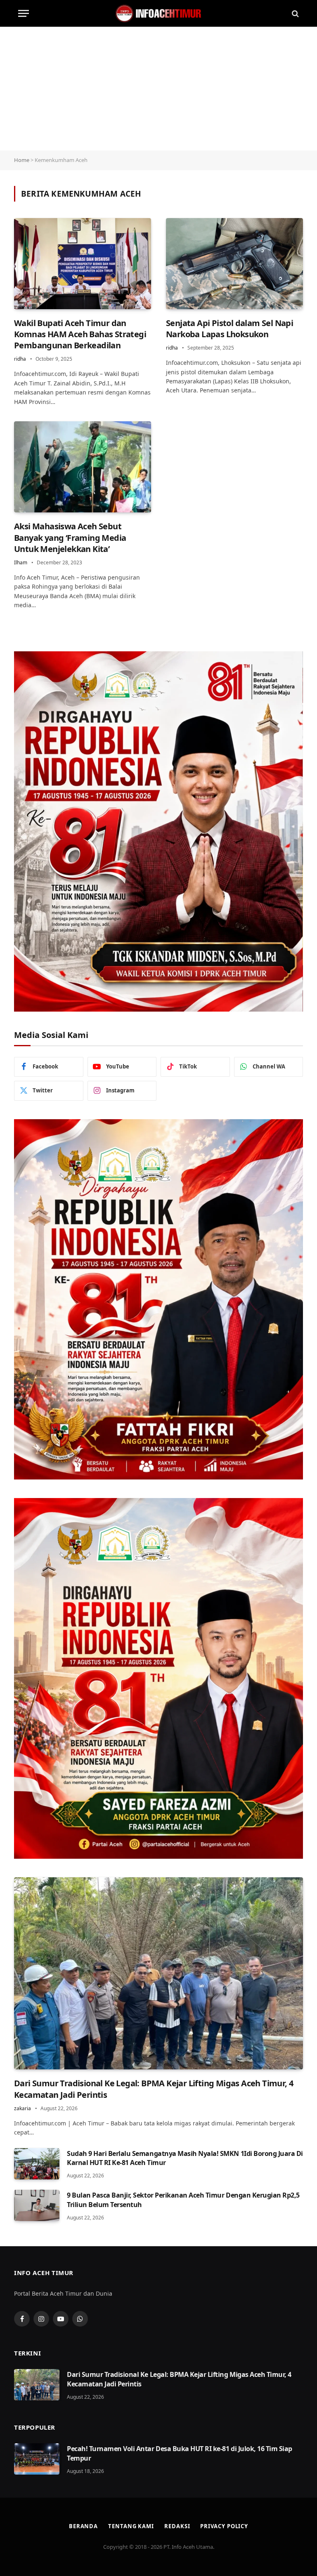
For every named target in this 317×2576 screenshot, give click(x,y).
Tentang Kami (131, 2526)
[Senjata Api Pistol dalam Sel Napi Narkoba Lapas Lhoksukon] (234, 264)
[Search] (295, 13)
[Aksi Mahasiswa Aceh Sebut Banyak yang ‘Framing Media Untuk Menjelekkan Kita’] (83, 467)
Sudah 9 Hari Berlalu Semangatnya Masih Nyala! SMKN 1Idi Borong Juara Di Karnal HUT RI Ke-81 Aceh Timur (185, 2158)
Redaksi (177, 2526)
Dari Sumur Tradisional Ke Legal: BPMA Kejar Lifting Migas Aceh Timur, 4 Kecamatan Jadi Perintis (154, 2089)
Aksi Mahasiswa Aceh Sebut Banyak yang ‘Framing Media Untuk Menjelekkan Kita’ (70, 537)
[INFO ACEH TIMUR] (158, 13)
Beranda (83, 2526)
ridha (20, 359)
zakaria (22, 2108)
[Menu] (24, 13)
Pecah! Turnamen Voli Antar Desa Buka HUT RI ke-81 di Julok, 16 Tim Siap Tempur (180, 2453)
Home (22, 160)
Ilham (21, 562)
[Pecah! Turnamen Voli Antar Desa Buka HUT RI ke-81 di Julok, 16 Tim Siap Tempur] (37, 2459)
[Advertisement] (158, 89)
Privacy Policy (224, 2526)
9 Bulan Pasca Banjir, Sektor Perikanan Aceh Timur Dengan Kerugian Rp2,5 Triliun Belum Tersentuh (183, 2200)
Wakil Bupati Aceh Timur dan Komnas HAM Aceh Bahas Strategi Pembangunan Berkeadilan (80, 334)
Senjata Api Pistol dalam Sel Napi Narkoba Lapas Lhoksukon (229, 329)
